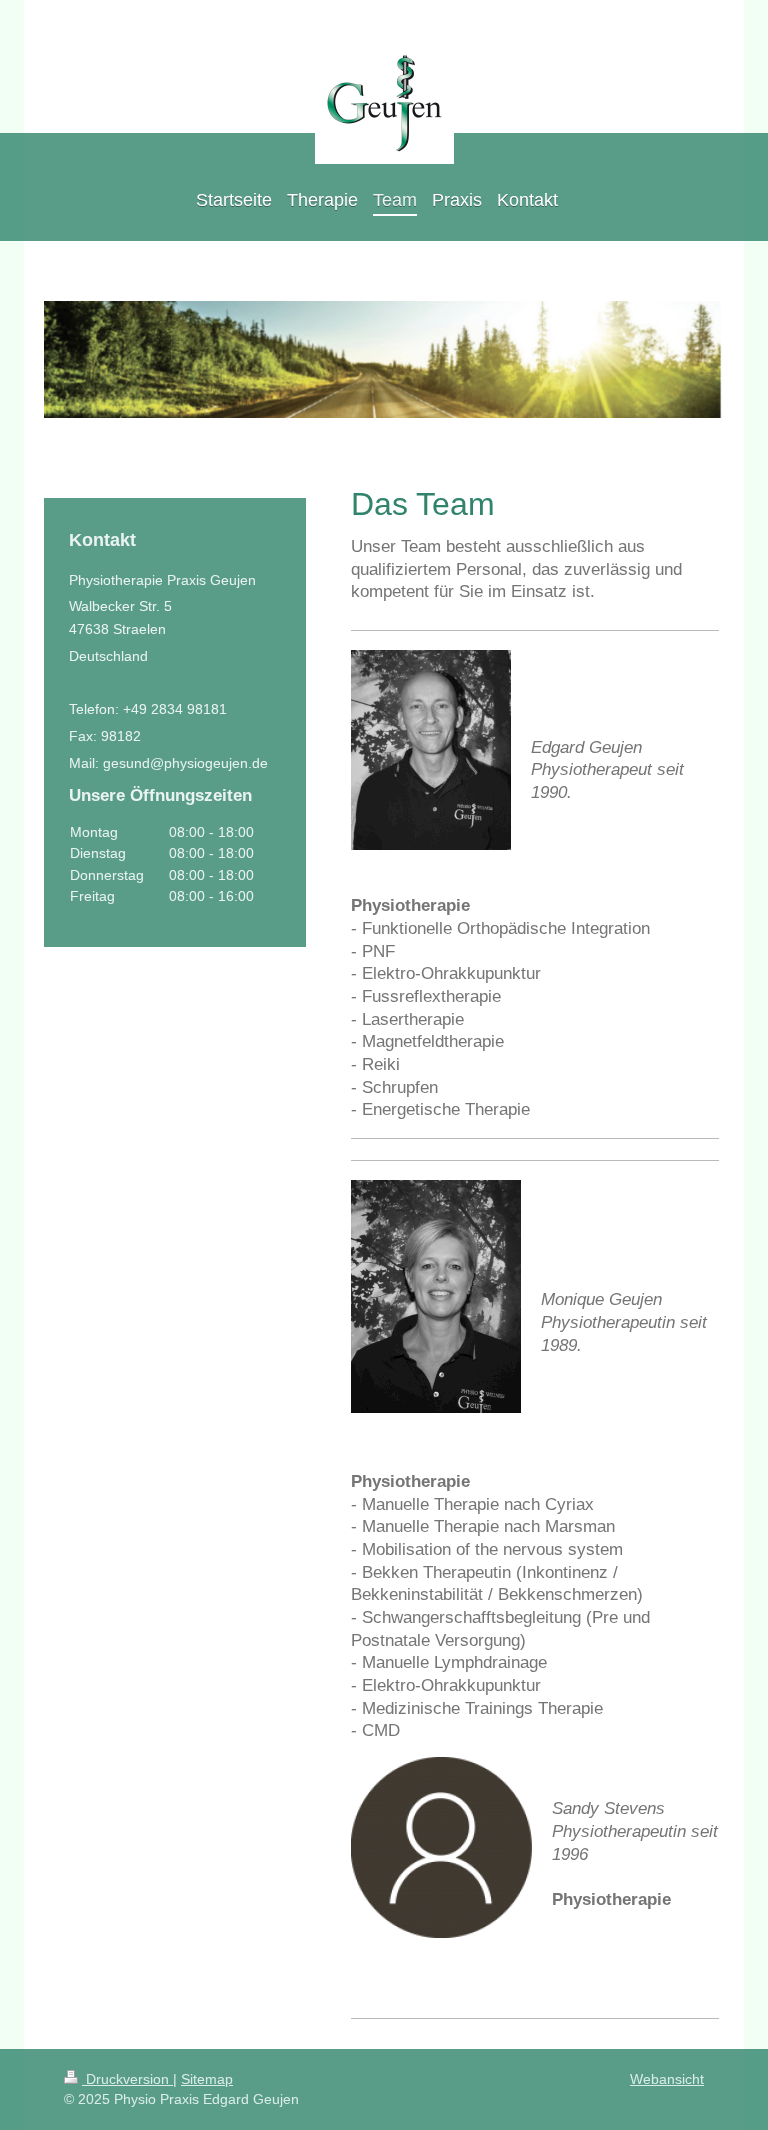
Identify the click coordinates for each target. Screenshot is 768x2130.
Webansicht (667, 2079)
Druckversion (127, 2079)
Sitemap (207, 2079)
